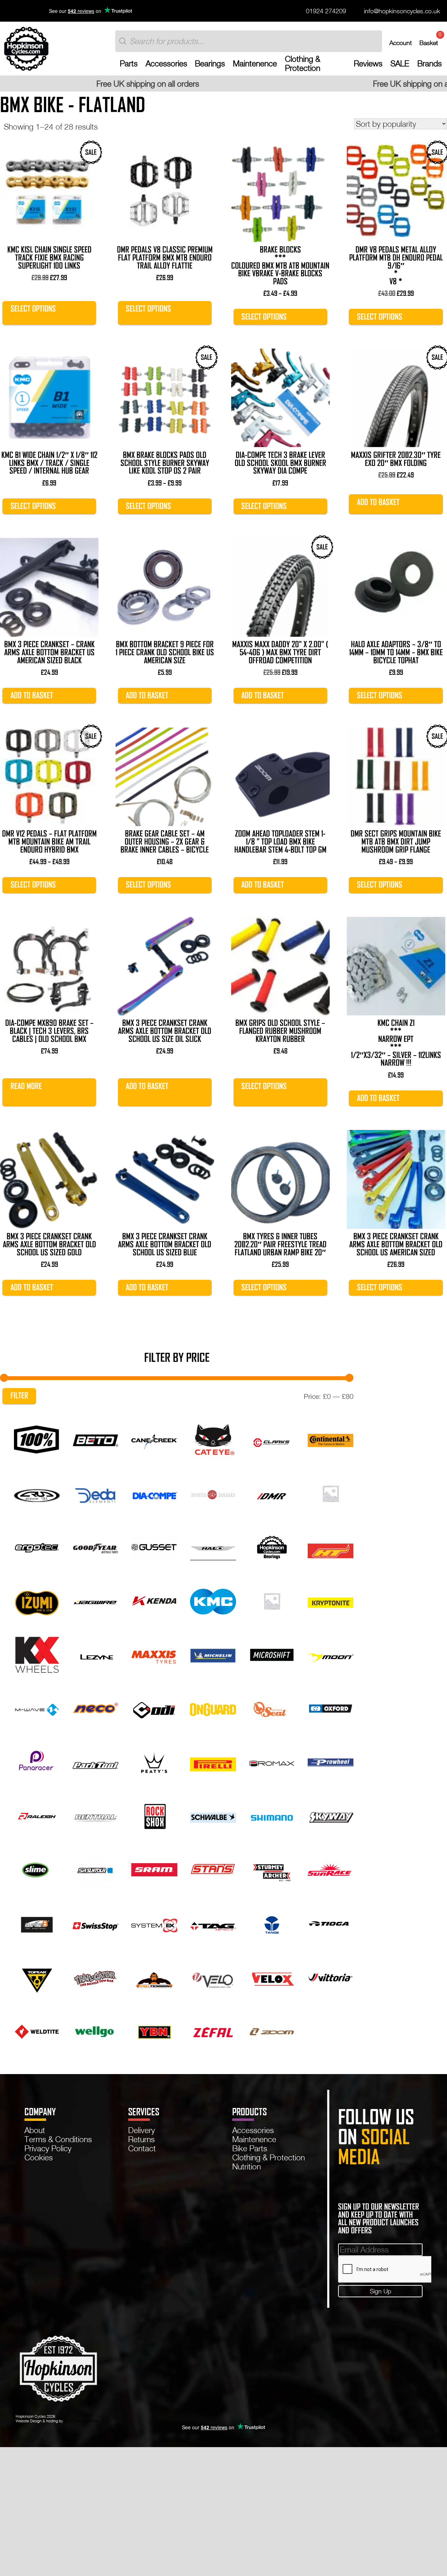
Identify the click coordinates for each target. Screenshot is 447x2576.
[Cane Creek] (154, 1439)
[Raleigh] (37, 1815)
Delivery (142, 2130)
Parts (129, 64)
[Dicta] (213, 1493)
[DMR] (272, 1493)
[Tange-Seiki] (272, 1923)
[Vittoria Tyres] (331, 1977)
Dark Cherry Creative (81, 2421)
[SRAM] (154, 1869)
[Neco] (96, 1708)
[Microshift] (272, 1654)
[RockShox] (154, 1815)
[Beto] (96, 1439)
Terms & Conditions (58, 2139)
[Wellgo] (96, 2031)
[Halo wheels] (213, 1546)
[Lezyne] (96, 1654)
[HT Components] (331, 1546)
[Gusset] (154, 1546)
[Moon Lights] (331, 1654)
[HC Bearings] (272, 1546)
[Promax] (272, 1762)
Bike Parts (250, 2148)
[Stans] (213, 1869)
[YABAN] (154, 2031)
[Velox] (272, 1977)
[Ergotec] (37, 1546)
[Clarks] (272, 1439)
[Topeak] (37, 1977)
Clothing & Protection (303, 64)
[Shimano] (272, 1815)
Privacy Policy (48, 2148)
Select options (33, 309)
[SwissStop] (96, 1923)
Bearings (210, 64)
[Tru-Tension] (154, 1977)
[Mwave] (37, 1708)
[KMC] (213, 1600)
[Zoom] (272, 2031)
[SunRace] (331, 1869)
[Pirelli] (213, 1762)
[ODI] (154, 1708)
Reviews (368, 64)
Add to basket (378, 502)
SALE (400, 64)
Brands (430, 64)
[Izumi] (37, 1600)
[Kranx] (272, 1600)
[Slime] (37, 1869)
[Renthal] (96, 1815)
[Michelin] (213, 1654)
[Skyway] (331, 1815)
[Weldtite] (37, 2031)
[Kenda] (154, 1600)
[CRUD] (37, 1493)
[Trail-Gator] (96, 1977)
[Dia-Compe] (154, 1493)
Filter (19, 1396)
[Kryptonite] (331, 1600)
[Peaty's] (154, 1762)
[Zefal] (213, 2031)
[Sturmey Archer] (272, 1869)
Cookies (39, 2157)
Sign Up (380, 2291)
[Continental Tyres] (331, 1439)
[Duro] (331, 1493)
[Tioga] (331, 1923)
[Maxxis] (154, 1654)
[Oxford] (331, 1708)
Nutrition (247, 2166)
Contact (142, 2148)
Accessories (166, 64)
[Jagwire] (96, 1600)
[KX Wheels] (37, 1654)
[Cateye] (213, 1439)
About (35, 2130)
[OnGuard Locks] (213, 1708)
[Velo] (213, 1977)
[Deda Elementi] (96, 1493)
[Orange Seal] (272, 1708)
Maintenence (255, 64)
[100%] (37, 1439)
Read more (26, 1086)
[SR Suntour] (96, 1869)
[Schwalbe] (213, 1815)
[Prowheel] (331, 1762)
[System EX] (154, 1923)
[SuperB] (37, 1923)
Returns (141, 2139)
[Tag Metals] (213, 1923)
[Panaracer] (37, 1762)
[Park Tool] (96, 1762)
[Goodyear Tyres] (96, 1546)
